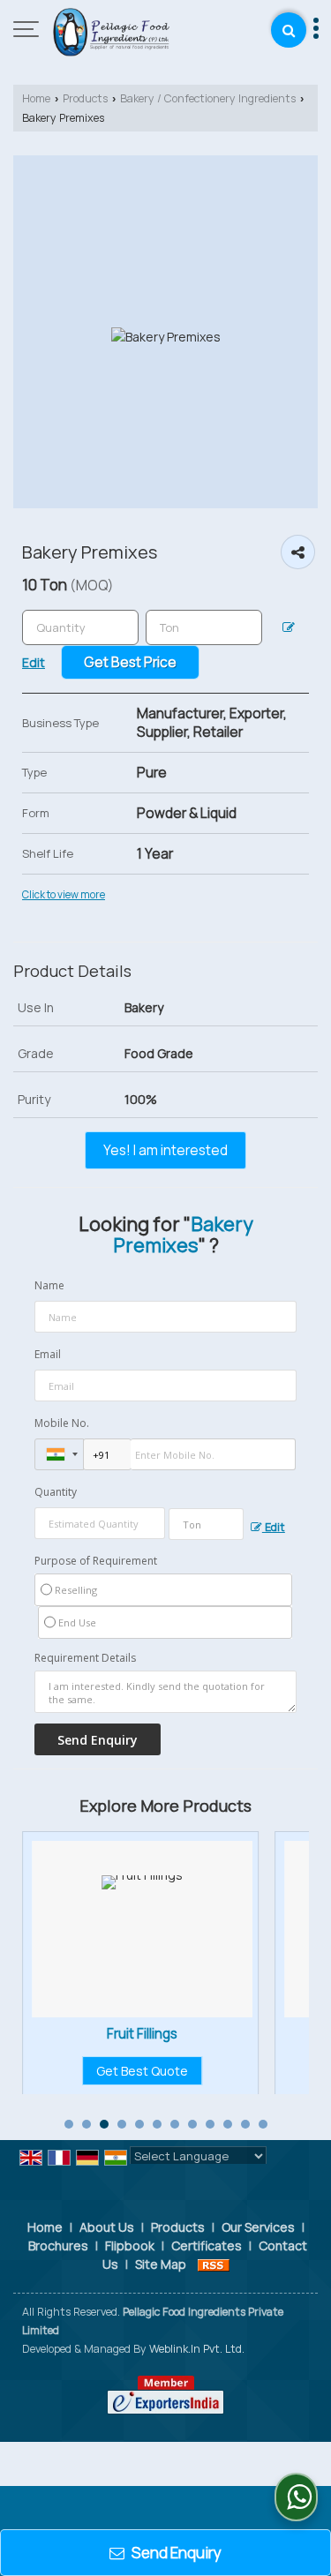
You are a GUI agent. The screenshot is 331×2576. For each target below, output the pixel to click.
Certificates (207, 2246)
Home (36, 98)
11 (245, 2124)
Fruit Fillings (77, 2034)
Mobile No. (62, 1423)
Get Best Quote (77, 2071)
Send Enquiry (175, 2553)
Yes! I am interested (165, 1150)
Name (49, 1285)
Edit (274, 1527)
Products (85, 98)
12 (263, 2124)
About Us (107, 2227)
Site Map (161, 2264)
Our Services (258, 2227)
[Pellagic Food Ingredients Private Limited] (111, 31)
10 (228, 2124)
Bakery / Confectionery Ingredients (208, 98)
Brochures (58, 2246)
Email (48, 1354)
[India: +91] (59, 1454)
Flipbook (130, 2246)
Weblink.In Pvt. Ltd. (197, 2349)
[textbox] (204, 627)
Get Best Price (130, 662)
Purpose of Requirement (96, 1561)
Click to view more (64, 895)
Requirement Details (85, 1658)
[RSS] (214, 2264)
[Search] (289, 30)
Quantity (56, 1492)
